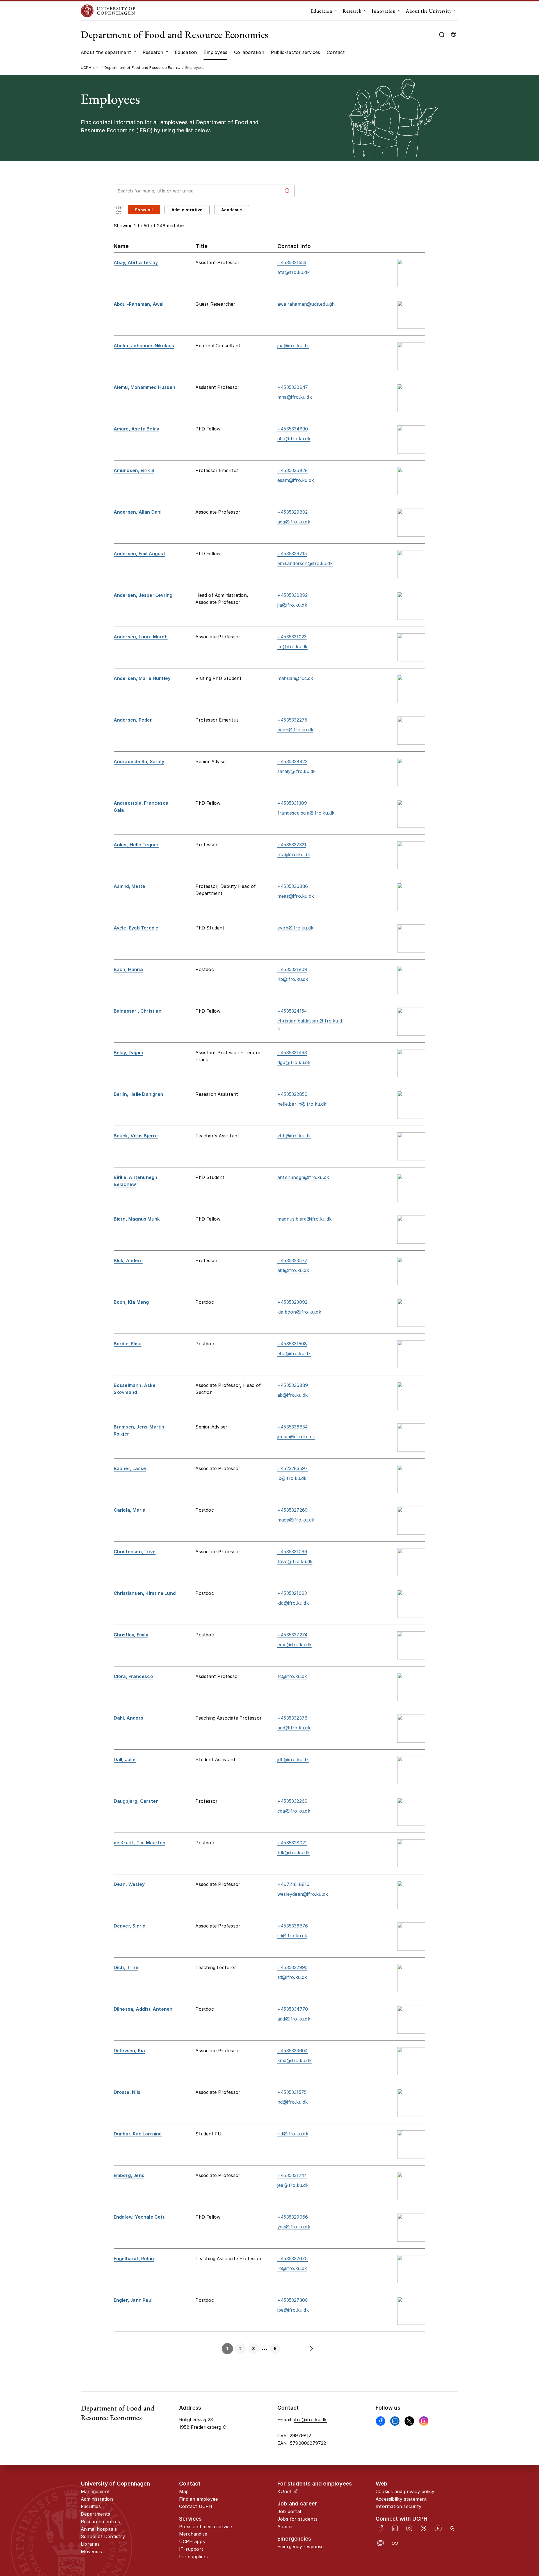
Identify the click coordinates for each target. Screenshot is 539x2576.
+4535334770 (293, 2009)
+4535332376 (292, 1718)
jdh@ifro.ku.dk (293, 1759)
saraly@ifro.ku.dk (296, 771)
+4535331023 (292, 637)
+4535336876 (293, 1926)
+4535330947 (293, 387)
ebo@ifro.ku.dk (294, 1353)
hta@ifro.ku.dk (294, 854)
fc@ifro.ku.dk (292, 1676)
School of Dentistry (103, 2536)
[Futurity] (452, 2528)
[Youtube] (438, 2528)
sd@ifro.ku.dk (292, 1936)
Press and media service (206, 2527)
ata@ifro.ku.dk (294, 272)
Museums (91, 2552)
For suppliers (194, 2557)
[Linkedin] (395, 2421)
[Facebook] (381, 2421)
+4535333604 (293, 2051)
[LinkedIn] (395, 2528)
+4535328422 (292, 761)
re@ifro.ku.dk (292, 2268)
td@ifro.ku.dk (292, 1977)
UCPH (86, 67)
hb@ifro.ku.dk (293, 979)
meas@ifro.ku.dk (296, 896)
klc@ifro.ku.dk (293, 1603)
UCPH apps (192, 2541)
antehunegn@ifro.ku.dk (303, 1177)
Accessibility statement (401, 2499)
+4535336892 (293, 595)
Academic (232, 210)
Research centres (100, 2521)
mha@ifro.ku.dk (295, 397)
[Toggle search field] (442, 35)
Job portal (289, 2511)
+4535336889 (293, 1385)
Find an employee (198, 2499)
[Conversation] (381, 2543)
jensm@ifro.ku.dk (296, 1437)
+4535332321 (292, 845)
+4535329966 (293, 2217)
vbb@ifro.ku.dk (294, 1136)
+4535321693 (292, 1593)
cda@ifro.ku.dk (294, 1811)
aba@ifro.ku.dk (294, 439)
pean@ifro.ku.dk (295, 730)
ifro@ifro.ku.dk (310, 2419)
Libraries (90, 2544)
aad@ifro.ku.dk (294, 2019)
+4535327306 (293, 2300)
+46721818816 (293, 1884)
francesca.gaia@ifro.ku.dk (306, 813)
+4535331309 (292, 803)
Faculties (91, 2506)
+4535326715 (292, 554)
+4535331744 (292, 2175)
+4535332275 (292, 720)
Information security (398, 2506)
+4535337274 (292, 1635)
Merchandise (193, 2534)
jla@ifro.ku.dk (292, 605)
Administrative (187, 210)
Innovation (384, 11)
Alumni (285, 2527)
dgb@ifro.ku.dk (294, 1062)
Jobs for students (297, 2519)
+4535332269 (292, 1801)
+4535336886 (293, 886)
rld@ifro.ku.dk (293, 2134)
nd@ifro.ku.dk (293, 2102)
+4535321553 (292, 262)
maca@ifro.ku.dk (296, 1520)
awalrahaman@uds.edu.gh (306, 304)
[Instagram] (424, 2421)
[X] (409, 2421)
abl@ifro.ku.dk (293, 1270)
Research (352, 11)
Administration (97, 2499)
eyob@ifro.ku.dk (295, 928)
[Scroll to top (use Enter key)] (512, 2441)
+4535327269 (293, 1510)
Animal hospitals (99, 2529)
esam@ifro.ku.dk (296, 480)
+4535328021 (292, 1843)
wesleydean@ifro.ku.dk (303, 1894)
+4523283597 (293, 1468)
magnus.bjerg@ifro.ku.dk (305, 1219)
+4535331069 (292, 1552)
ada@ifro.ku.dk (294, 522)
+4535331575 (292, 2092)
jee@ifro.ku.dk (293, 2185)
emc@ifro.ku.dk (294, 1645)
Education (322, 11)
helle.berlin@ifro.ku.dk (302, 1104)
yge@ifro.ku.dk (294, 2227)
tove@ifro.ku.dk (295, 1561)
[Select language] (454, 35)
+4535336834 (293, 1427)
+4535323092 (292, 1302)
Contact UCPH (196, 2506)
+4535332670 (293, 2258)
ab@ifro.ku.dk (293, 1395)
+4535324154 (292, 1011)
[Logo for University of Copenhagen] (108, 11)
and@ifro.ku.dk (294, 1728)
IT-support (191, 2549)
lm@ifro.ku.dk (293, 647)
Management (95, 2491)
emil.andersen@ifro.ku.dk (305, 563)
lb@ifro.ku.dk (292, 1478)
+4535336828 (293, 470)
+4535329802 (293, 512)
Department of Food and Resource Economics (175, 34)
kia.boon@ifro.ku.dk (299, 1312)
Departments (95, 2514)
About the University (429, 11)
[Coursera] (395, 2543)
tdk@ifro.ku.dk (294, 1852)
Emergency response (301, 2546)
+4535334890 (293, 429)
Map (184, 2491)
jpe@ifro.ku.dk (293, 2310)
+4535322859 (292, 1094)
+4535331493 (292, 1053)
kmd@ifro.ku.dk (294, 2060)
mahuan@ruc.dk (295, 678)
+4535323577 (292, 1260)
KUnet (285, 2491)
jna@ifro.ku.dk (293, 346)
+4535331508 (292, 1344)
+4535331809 (292, 969)
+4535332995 (292, 1967)
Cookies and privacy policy (405, 2491)
